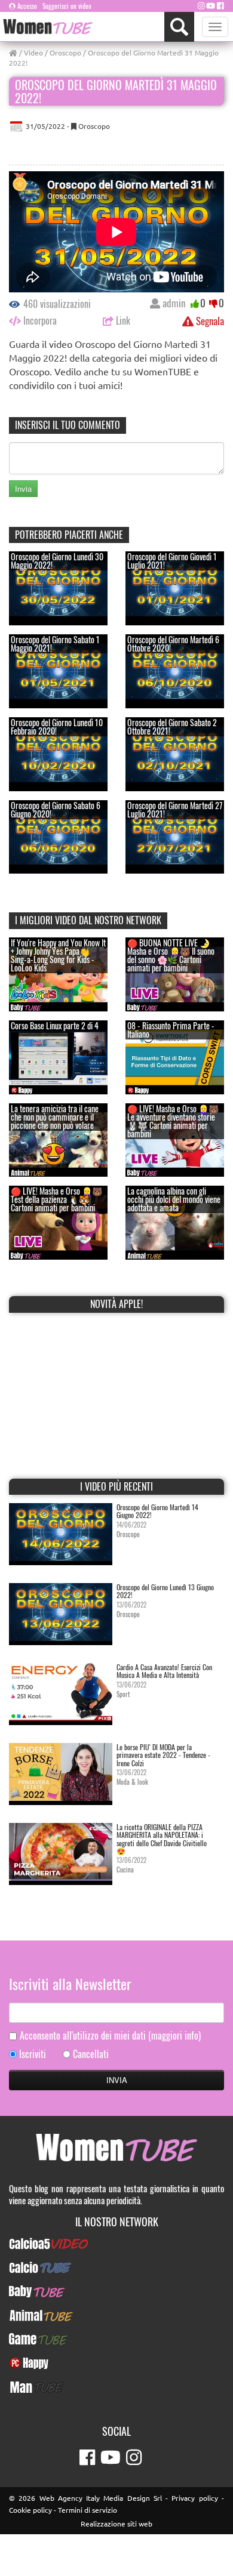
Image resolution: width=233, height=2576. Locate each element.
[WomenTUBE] (48, 27)
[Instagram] (201, 5)
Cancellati (91, 2054)
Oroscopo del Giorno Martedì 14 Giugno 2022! (157, 1511)
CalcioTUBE (116, 2268)
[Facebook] (220, 5)
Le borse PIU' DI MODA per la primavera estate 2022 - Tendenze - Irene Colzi (163, 1755)
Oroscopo (65, 53)
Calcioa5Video (117, 2244)
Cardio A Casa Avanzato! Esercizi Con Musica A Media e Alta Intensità (164, 1671)
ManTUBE (116, 2387)
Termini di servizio (88, 2510)
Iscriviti (33, 2054)
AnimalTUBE (116, 2315)
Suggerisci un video (67, 6)
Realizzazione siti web (116, 2523)
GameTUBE (117, 2339)
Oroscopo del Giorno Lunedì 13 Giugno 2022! (165, 1591)
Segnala (209, 321)
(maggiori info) (174, 2035)
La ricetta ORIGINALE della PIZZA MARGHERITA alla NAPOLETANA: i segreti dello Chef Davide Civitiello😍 (162, 1839)
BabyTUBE (117, 2291)
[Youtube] (211, 5)
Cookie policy (30, 2510)
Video (33, 53)
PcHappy (117, 2363)
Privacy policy (194, 2498)
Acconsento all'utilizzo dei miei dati (110, 2036)
